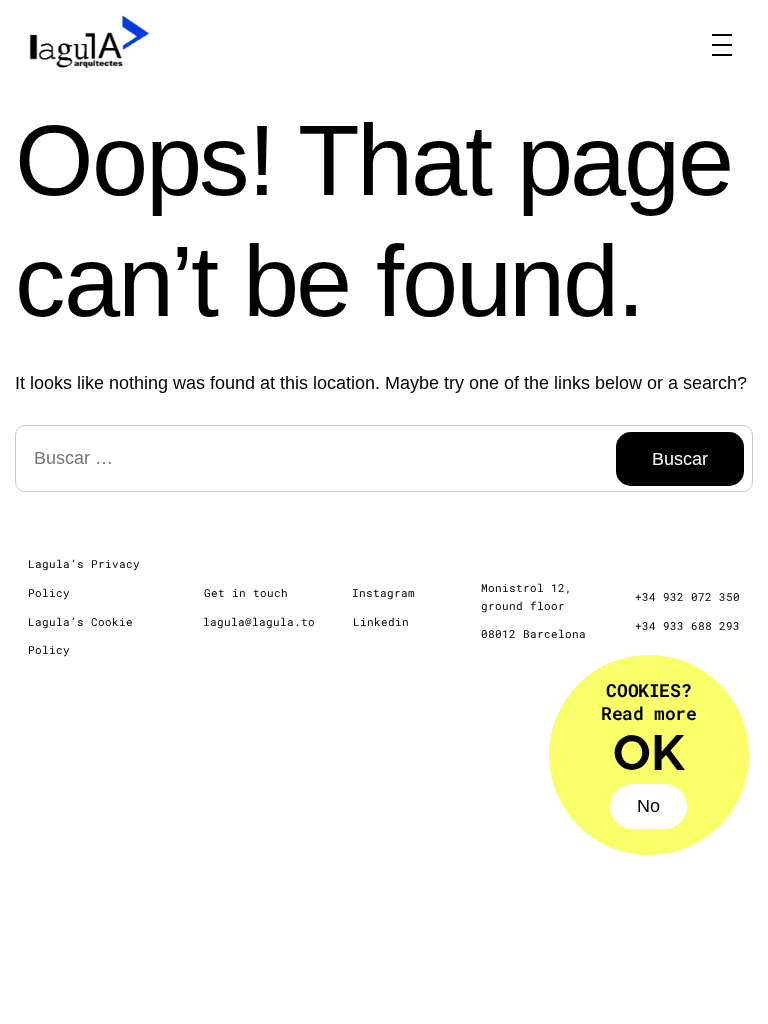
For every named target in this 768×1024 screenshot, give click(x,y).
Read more (648, 713)
